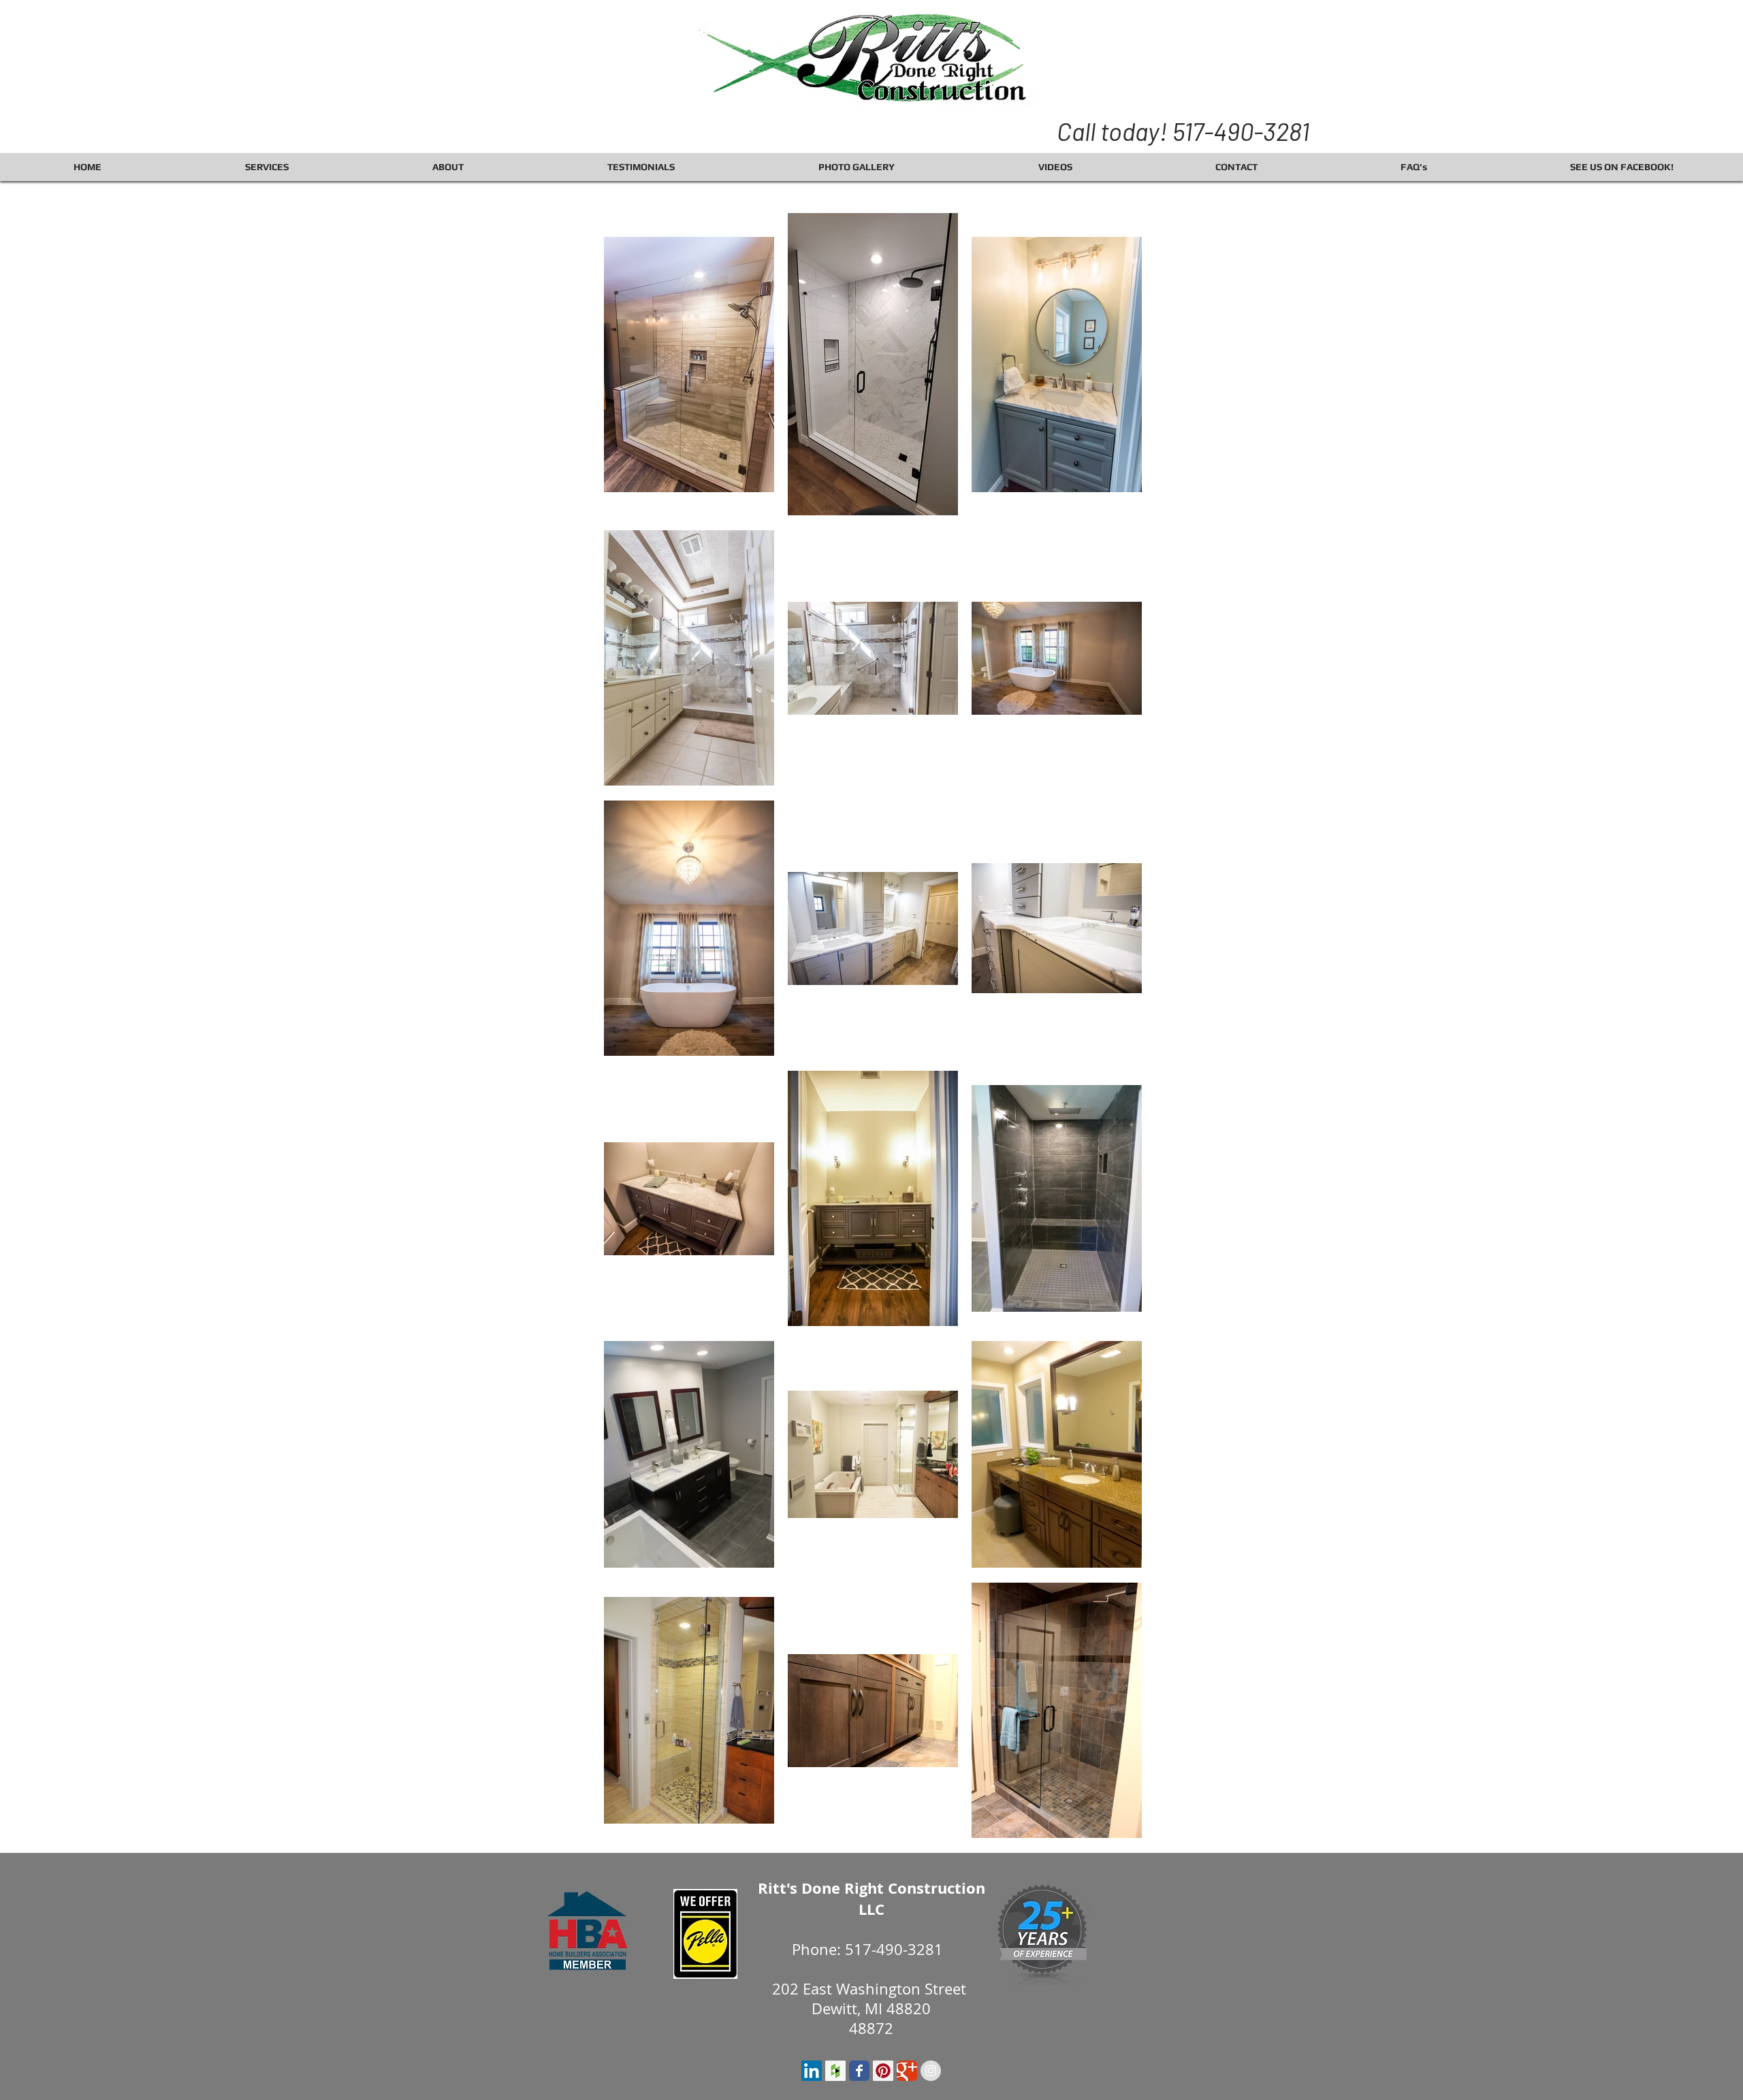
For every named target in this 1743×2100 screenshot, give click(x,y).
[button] (267, 167)
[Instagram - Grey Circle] (931, 2071)
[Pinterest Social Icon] (883, 2071)
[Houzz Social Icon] (835, 2071)
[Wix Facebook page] (859, 2071)
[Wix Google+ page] (907, 2071)
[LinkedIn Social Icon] (812, 2071)
